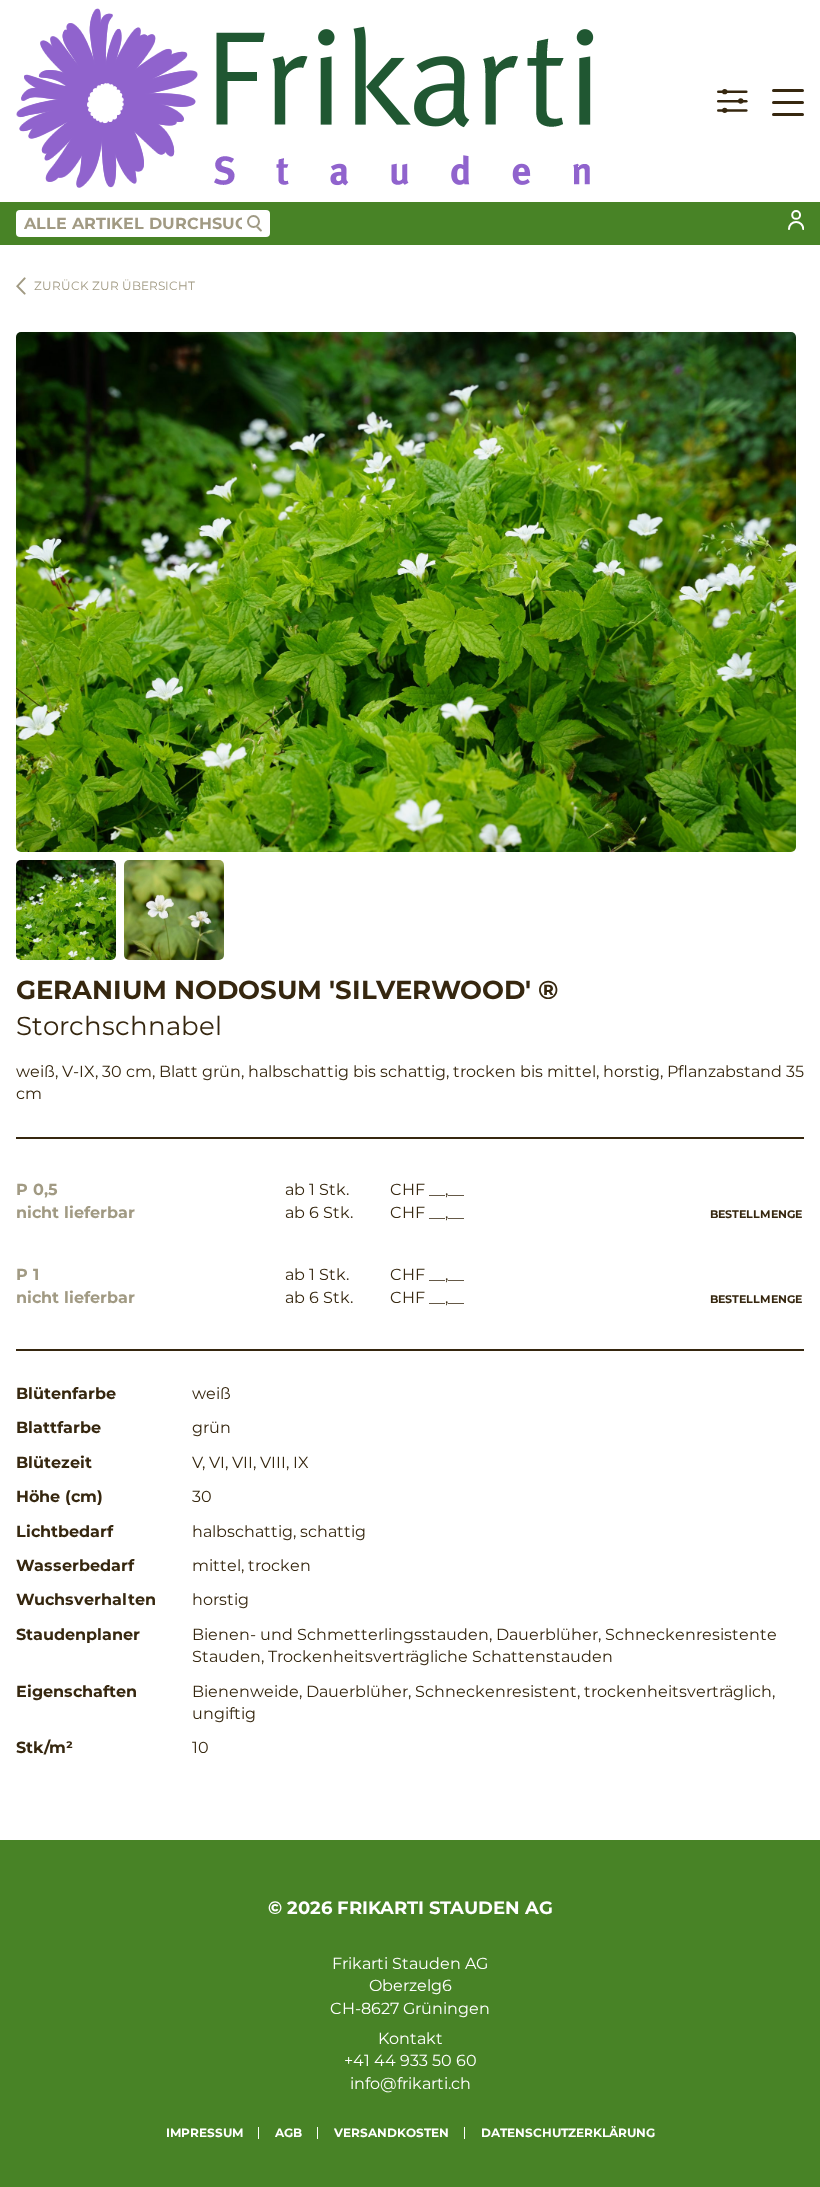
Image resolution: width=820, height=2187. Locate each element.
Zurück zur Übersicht (114, 285)
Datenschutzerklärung (568, 2132)
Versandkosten (391, 2132)
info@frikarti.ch (410, 2083)
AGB (288, 2132)
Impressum (204, 2132)
